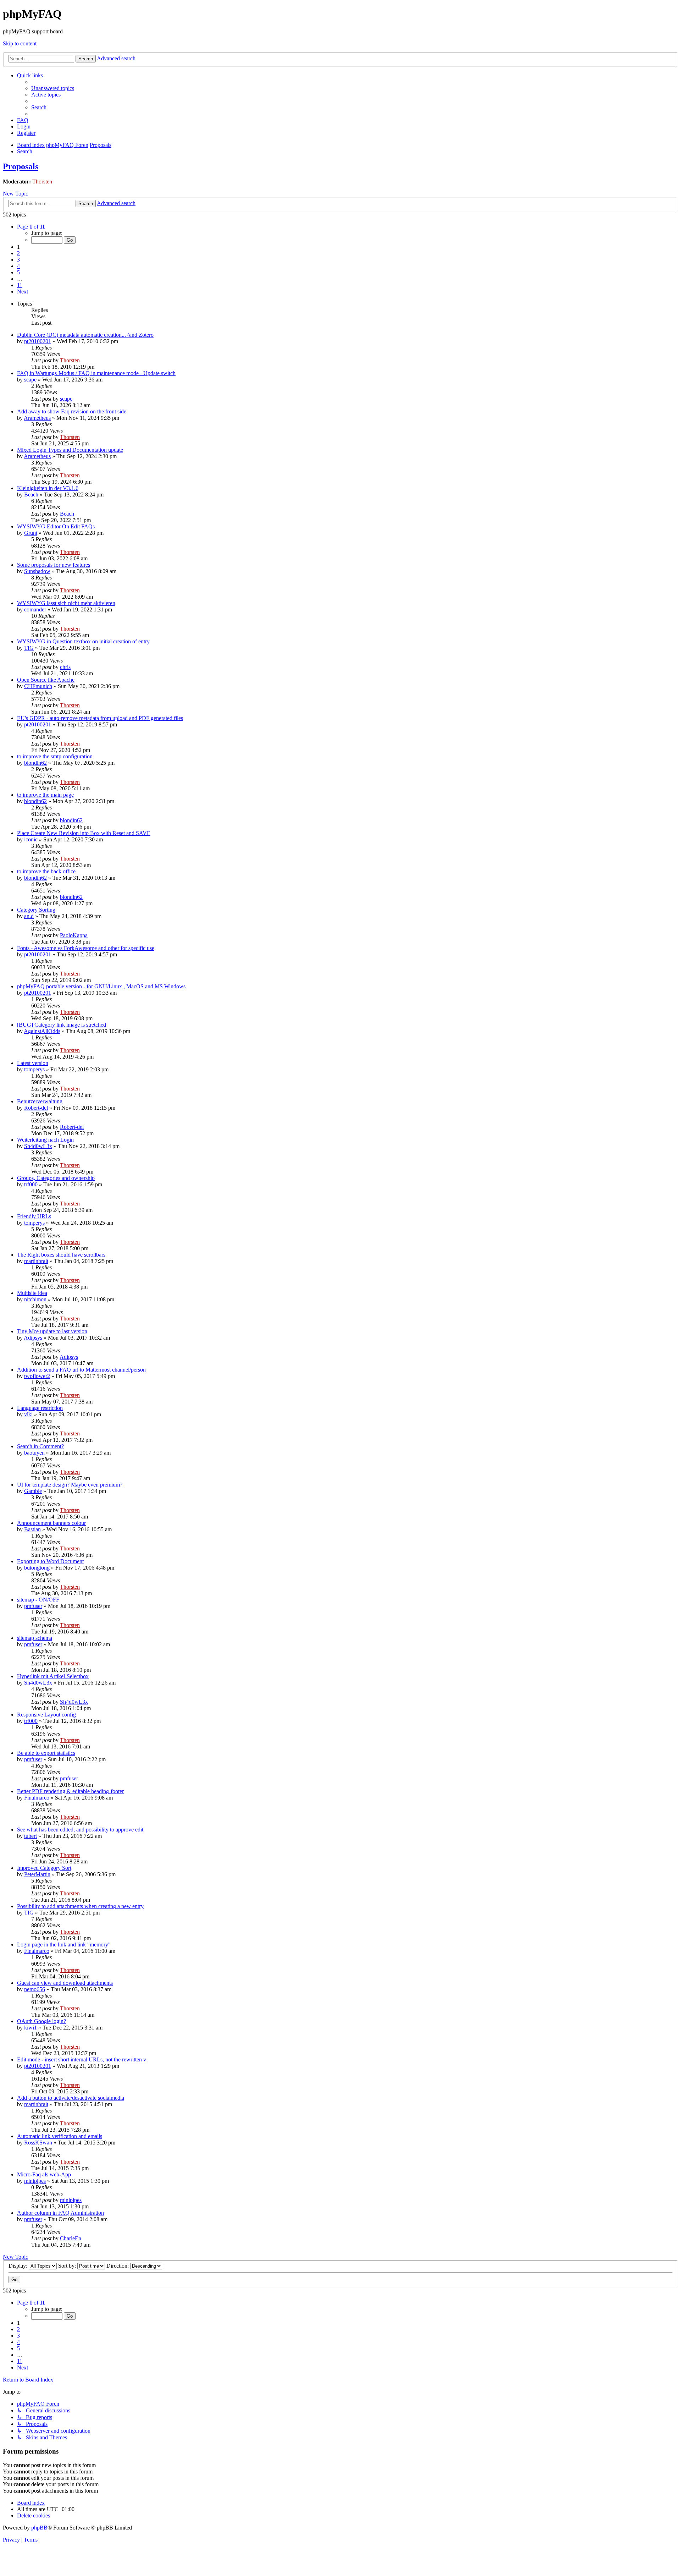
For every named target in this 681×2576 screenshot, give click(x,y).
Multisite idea (32, 1293)
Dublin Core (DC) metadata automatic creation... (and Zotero (85, 335)
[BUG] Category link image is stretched (62, 1025)
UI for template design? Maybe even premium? (70, 1485)
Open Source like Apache (46, 680)
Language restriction (40, 1408)
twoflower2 (37, 1376)
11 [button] (20, 285)
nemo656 (35, 1989)
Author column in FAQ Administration (60, 2213)
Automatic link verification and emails (60, 2136)
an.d (29, 916)
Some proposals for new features (54, 565)
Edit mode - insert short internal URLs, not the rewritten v (82, 2059)
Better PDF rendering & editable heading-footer (70, 1791)
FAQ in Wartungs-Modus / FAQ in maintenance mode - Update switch (96, 373)
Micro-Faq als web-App (44, 2174)
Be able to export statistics (46, 1753)
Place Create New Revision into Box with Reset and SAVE (84, 833)
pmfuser (33, 1606)
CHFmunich (38, 686)
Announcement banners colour (51, 1523)
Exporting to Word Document (50, 1561)
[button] (31, 227)
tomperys (34, 1069)
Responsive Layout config (46, 1715)
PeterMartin (37, 1874)
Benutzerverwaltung (40, 1101)
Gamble (33, 1491)
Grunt (31, 533)
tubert (31, 1836)
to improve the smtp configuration (55, 756)
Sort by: (68, 2266)
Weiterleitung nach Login (45, 1140)
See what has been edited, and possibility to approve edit (80, 1830)
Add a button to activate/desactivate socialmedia (71, 2098)
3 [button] (18, 260)
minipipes (35, 2181)
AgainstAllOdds (42, 1031)
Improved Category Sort (44, 1868)
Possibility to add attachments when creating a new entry (80, 1906)
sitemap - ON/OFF (38, 1600)
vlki (28, 1414)
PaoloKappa (74, 935)
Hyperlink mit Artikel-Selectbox (53, 1676)
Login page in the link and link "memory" (64, 1945)
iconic (31, 839)
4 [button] (18, 266)
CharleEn (71, 2238)
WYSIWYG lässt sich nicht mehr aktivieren (66, 603)
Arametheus (37, 418)
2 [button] (18, 253)
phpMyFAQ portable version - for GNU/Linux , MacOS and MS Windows (101, 986)
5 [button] (18, 272)
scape (30, 380)
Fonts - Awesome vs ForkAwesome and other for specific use (86, 948)
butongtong (37, 1568)
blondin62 (35, 763)
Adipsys (33, 1338)
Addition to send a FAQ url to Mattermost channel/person (81, 1370)
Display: (19, 2266)
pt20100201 (38, 341)
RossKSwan (38, 2143)
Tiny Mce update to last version (52, 1331)
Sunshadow (37, 571)
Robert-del (36, 1108)
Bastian (32, 1529)
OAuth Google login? (41, 2021)
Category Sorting (36, 910)
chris (65, 667)
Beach (31, 495)
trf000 (31, 1184)
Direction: (118, 2266)
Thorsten (42, 182)
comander (35, 609)
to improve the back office (46, 871)
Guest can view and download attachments (65, 1983)
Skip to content (20, 43)
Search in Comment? (40, 1446)
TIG (29, 648)
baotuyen (34, 1453)
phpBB (39, 2528)
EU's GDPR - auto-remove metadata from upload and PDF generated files (100, 718)
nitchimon (35, 1299)
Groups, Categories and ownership (56, 1178)
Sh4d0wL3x (38, 1146)
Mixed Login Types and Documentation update (70, 450)
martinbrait (36, 1261)
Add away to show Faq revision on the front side (72, 411)
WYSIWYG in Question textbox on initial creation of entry (83, 641)
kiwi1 (31, 2028)
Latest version (33, 1063)
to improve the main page (45, 795)
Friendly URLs (34, 1216)
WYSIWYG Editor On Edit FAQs (56, 526)
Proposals (21, 166)
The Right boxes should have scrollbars (61, 1255)
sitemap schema (35, 1638)
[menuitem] (53, 88)
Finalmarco (37, 1798)
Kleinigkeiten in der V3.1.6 (48, 488)
